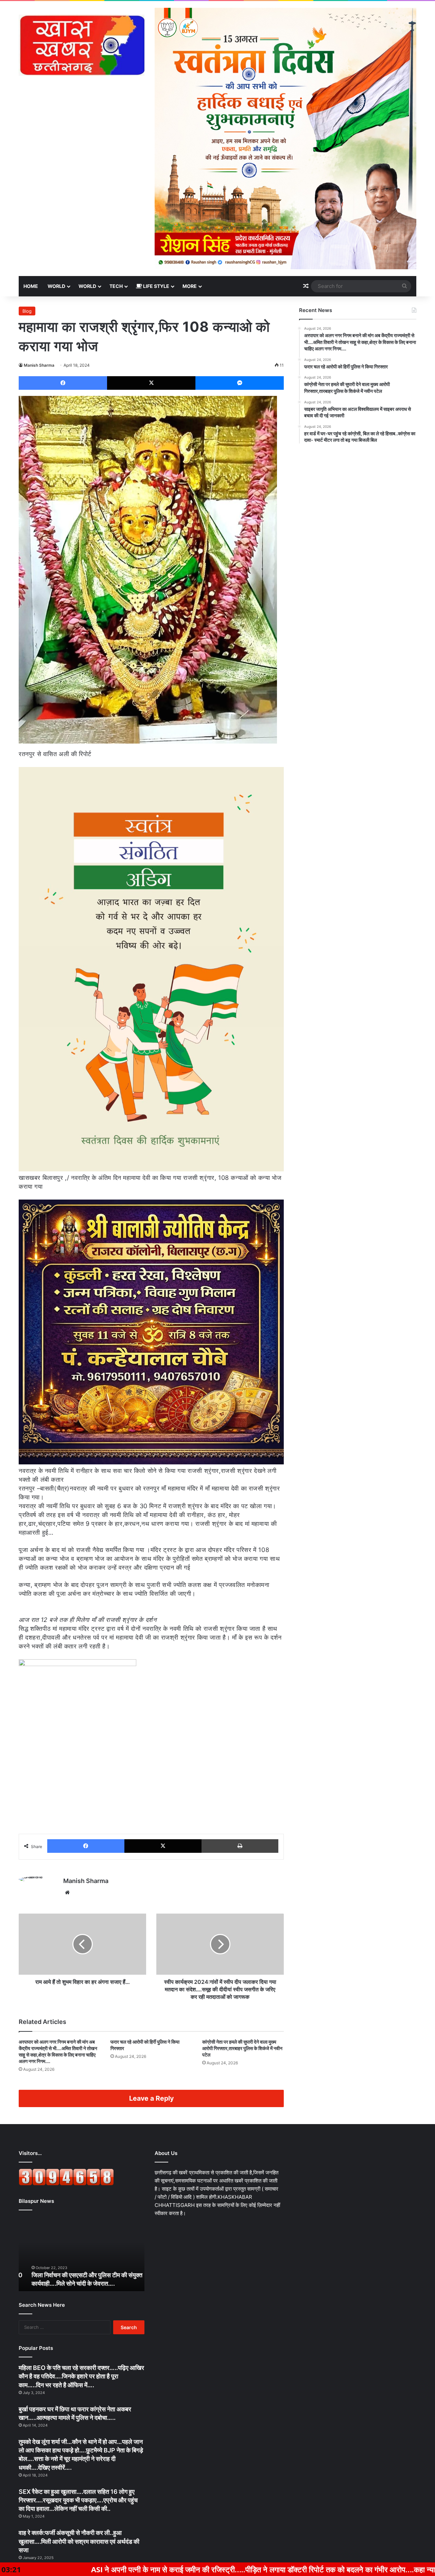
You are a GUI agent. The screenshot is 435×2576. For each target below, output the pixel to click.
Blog (27, 311)
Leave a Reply (151, 2098)
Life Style (156, 286)
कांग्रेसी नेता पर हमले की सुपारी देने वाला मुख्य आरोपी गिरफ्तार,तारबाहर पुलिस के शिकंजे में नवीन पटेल (242, 2048)
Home (31, 286)
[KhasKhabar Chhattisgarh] (82, 45)
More (190, 286)
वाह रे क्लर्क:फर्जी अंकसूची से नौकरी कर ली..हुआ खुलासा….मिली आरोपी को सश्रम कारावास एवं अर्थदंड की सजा (79, 2541)
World (56, 286)
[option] (82, 2254)
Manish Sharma (39, 365)
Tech (116, 286)
